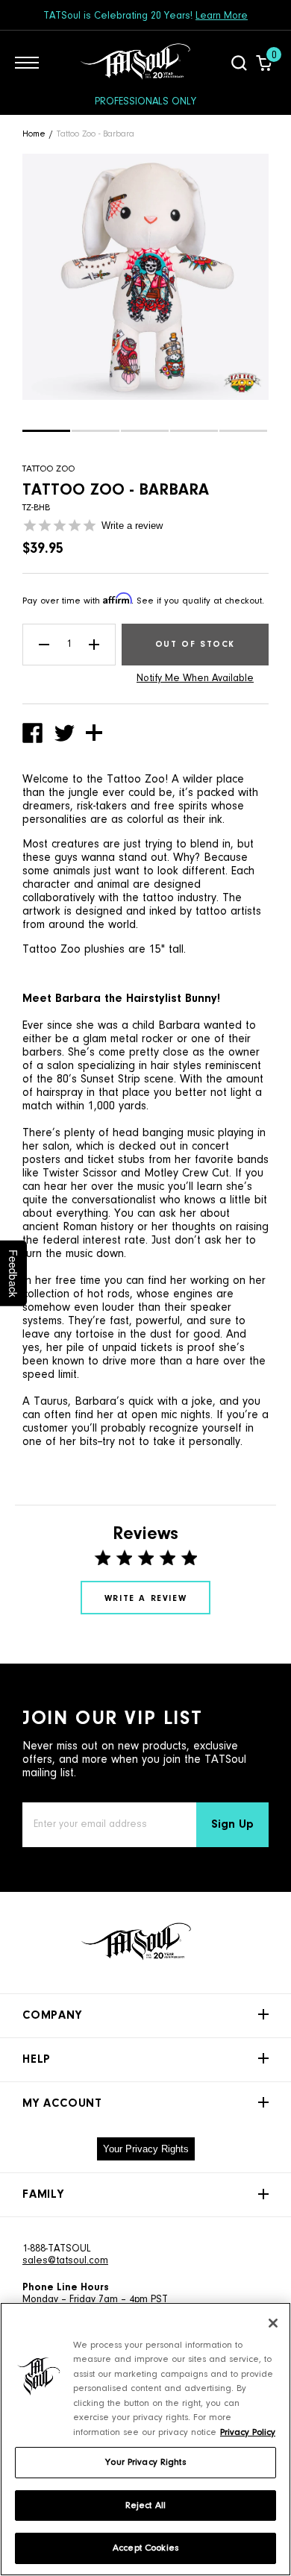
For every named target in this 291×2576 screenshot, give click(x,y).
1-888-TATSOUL (57, 2249)
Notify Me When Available (195, 679)
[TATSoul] (135, 62)
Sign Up (232, 1825)
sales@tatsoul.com (65, 2261)
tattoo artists (228, 912)
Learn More (222, 16)
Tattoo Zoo (48, 469)
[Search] (239, 63)
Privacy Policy (248, 2432)
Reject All (145, 2506)
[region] (145, 2439)
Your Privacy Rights (146, 2149)
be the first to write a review (145, 1598)
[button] (46, 431)
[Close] (273, 2323)
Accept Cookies (145, 2548)
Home (34, 134)
